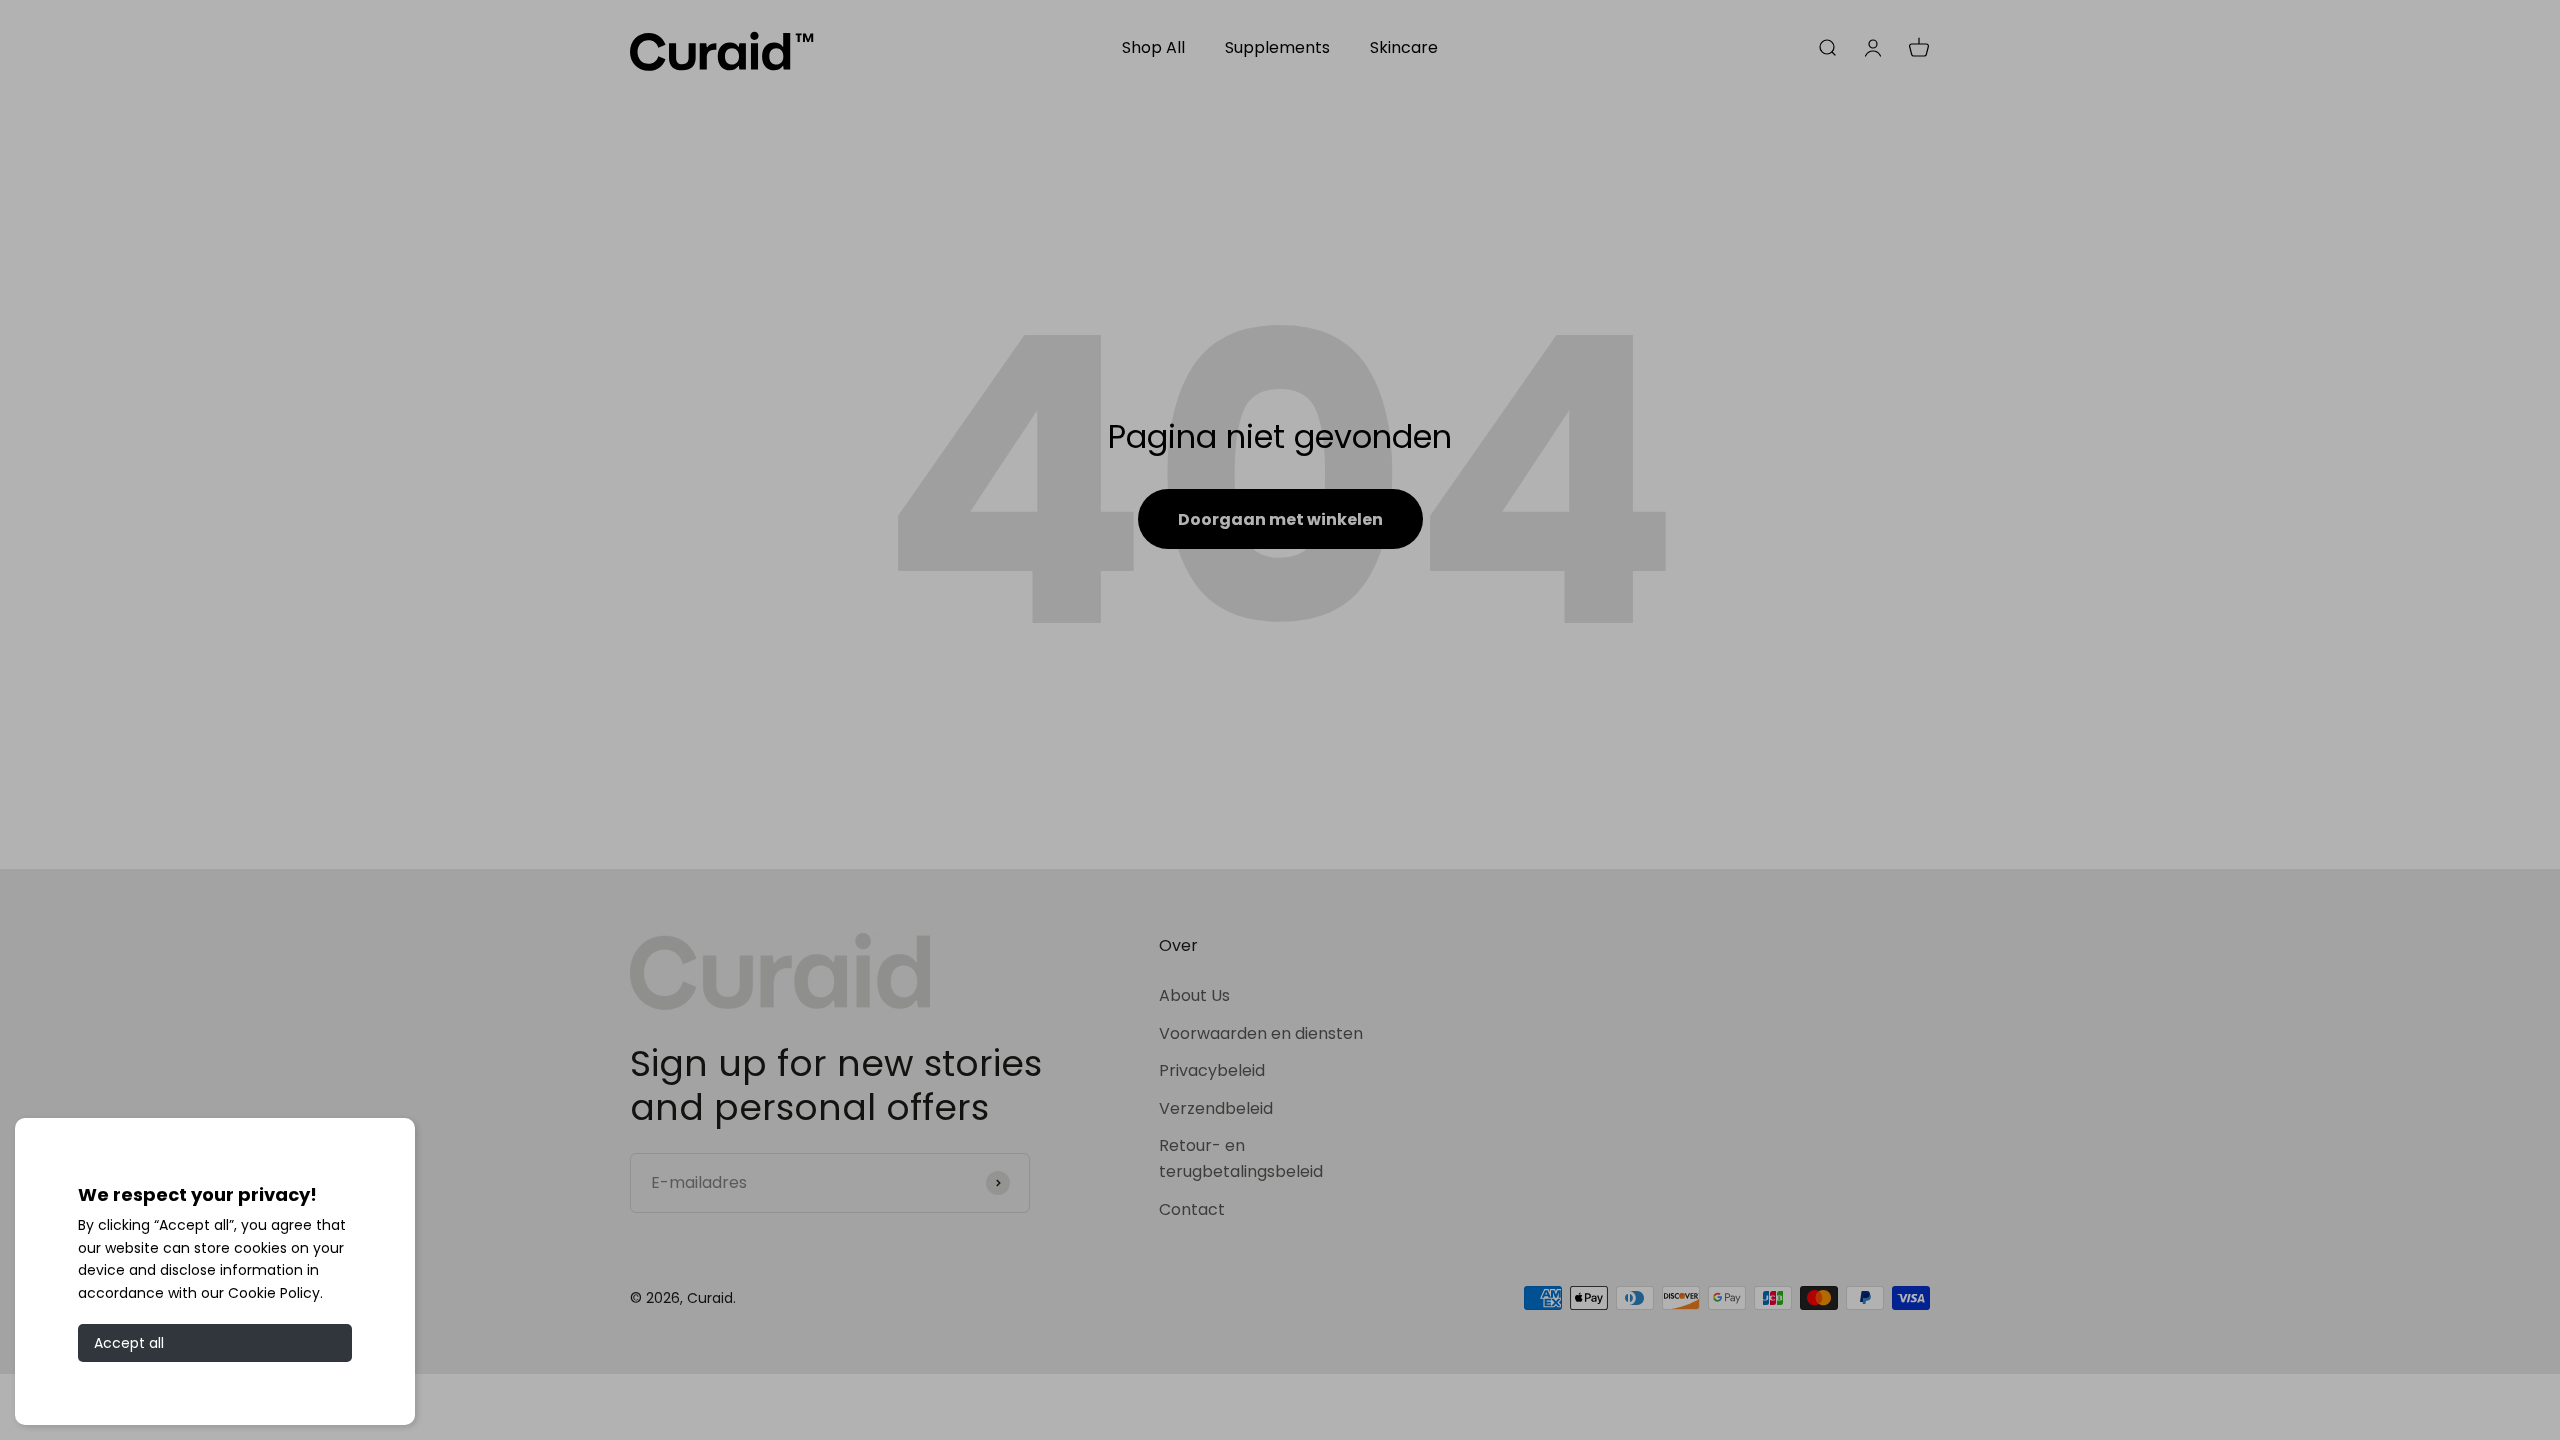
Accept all (129, 1343)
